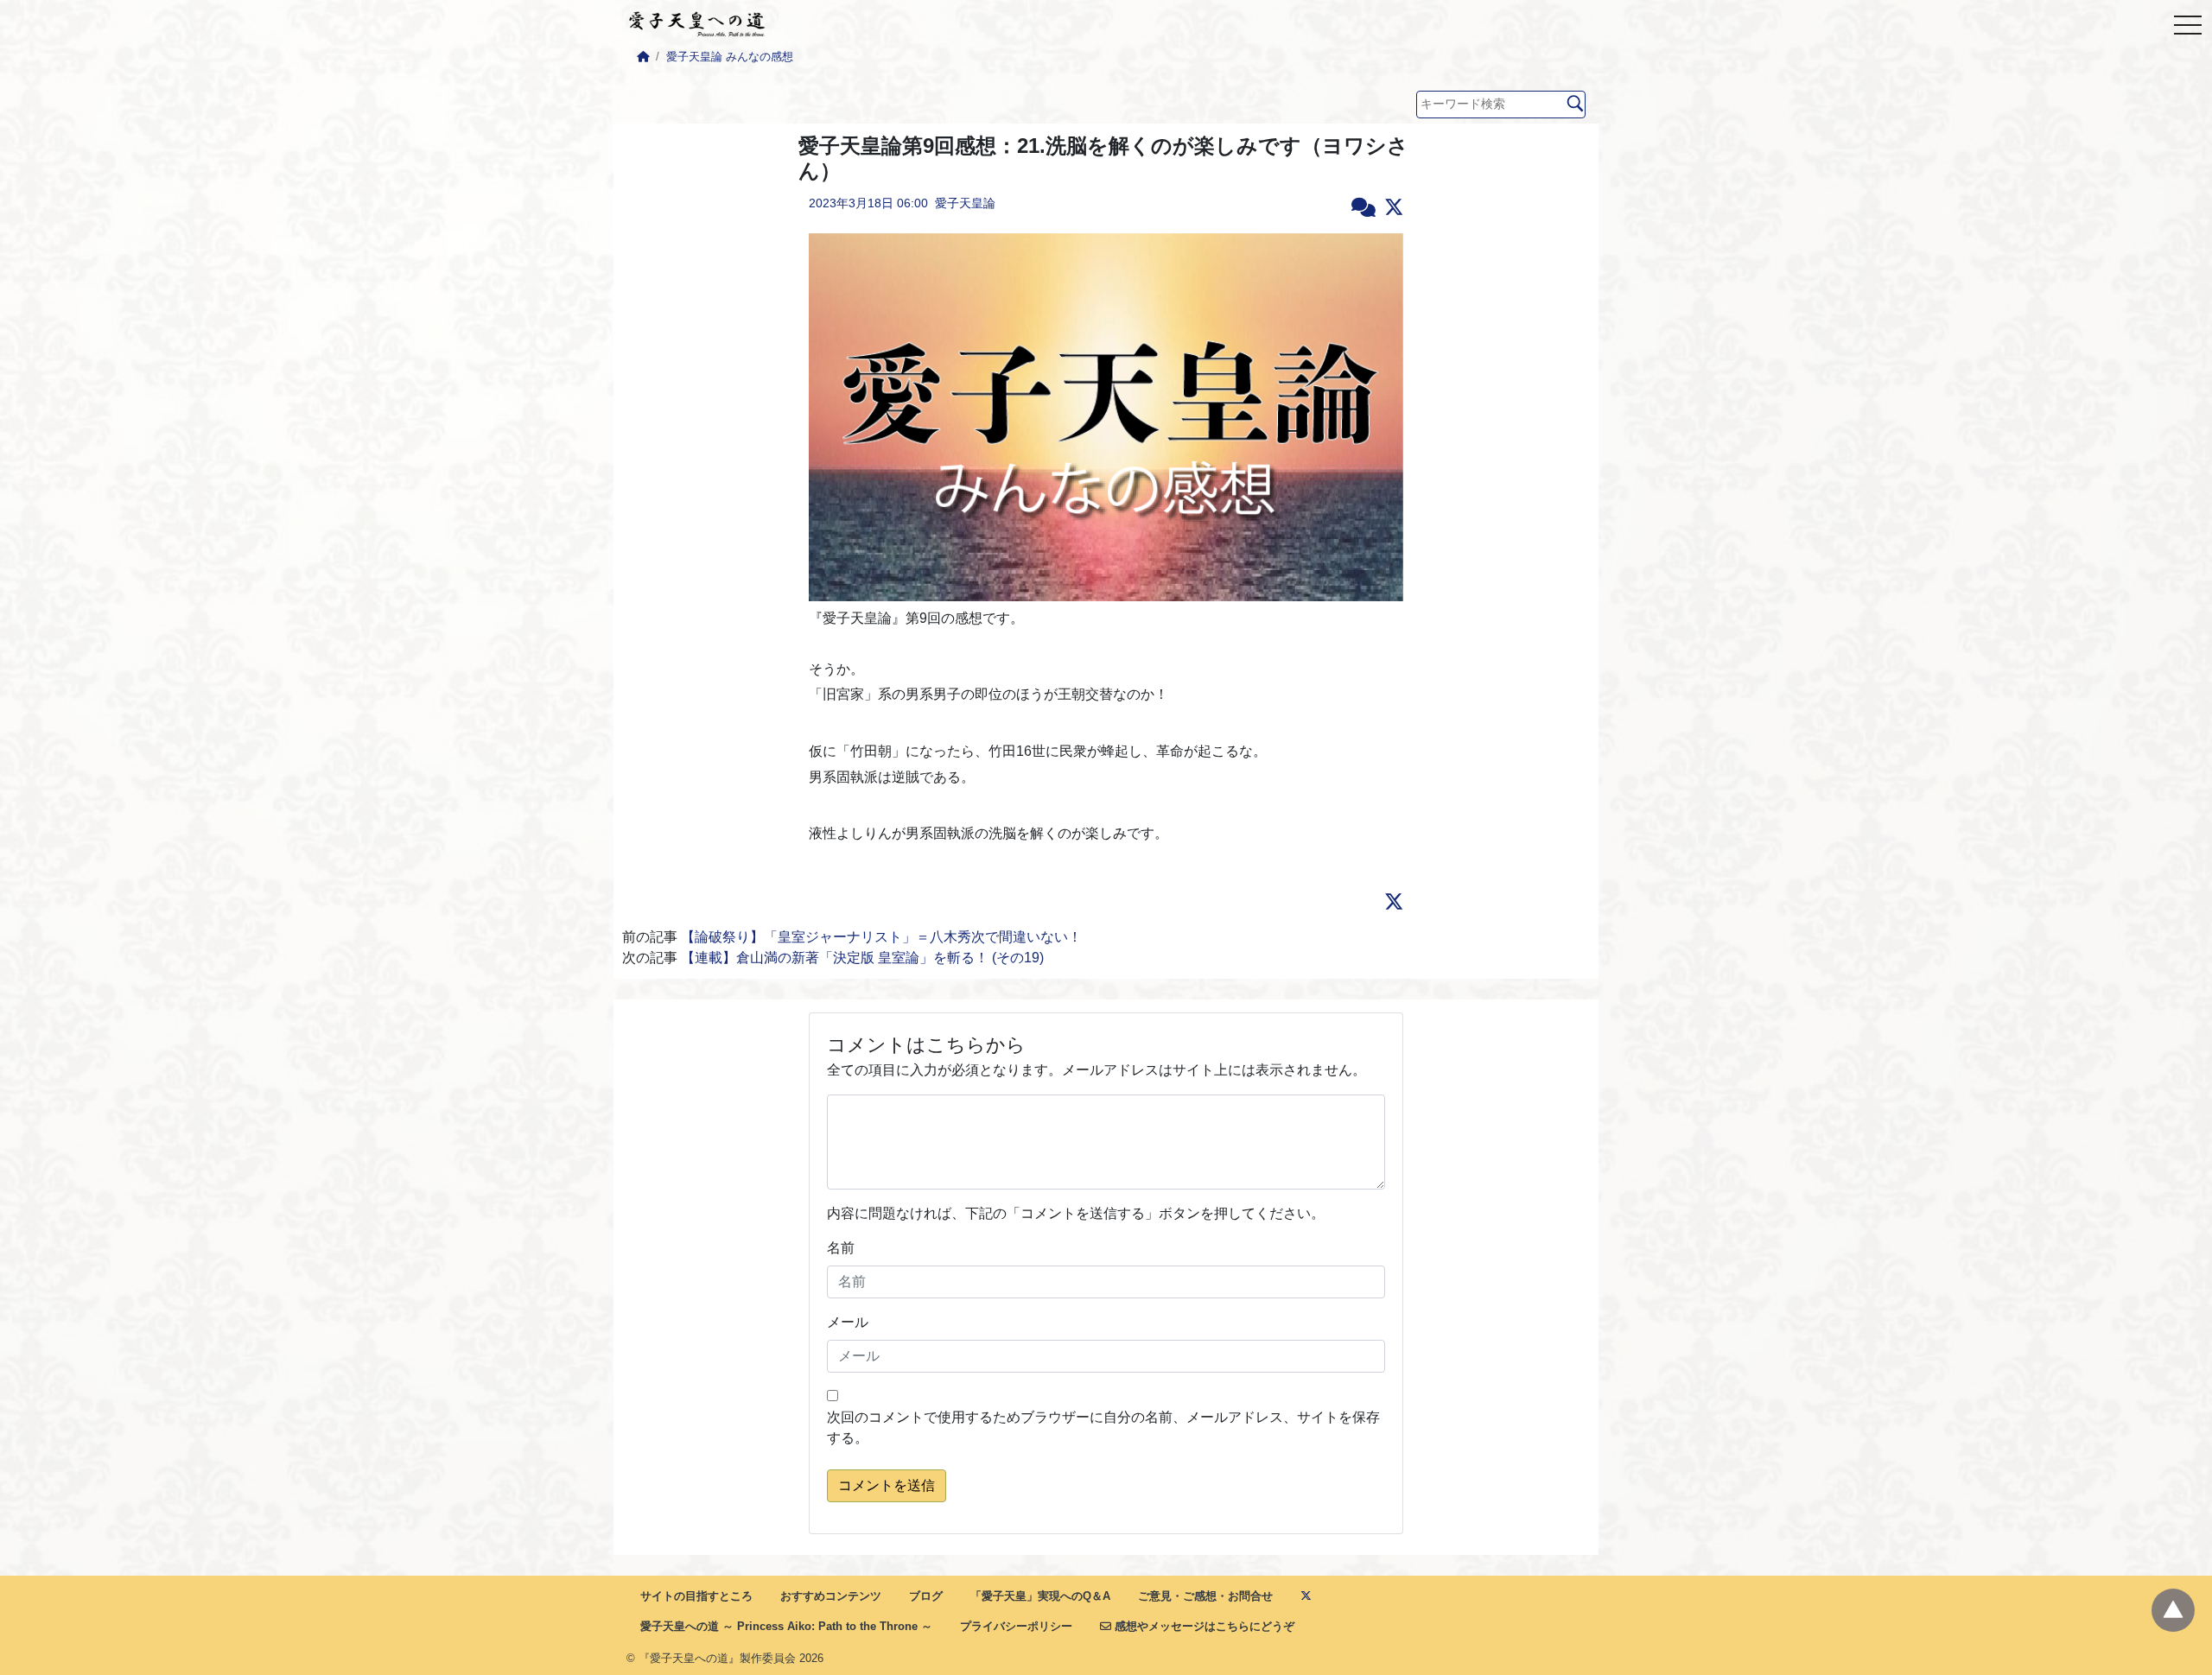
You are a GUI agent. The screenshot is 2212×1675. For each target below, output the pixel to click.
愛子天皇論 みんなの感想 (730, 57)
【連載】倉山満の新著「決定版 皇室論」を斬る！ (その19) (862, 958)
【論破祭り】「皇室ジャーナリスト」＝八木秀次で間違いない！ (881, 937)
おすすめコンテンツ (831, 1596)
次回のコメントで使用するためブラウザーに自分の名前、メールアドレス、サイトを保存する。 (1103, 1428)
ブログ (926, 1596)
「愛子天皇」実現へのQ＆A (1040, 1596)
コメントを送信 (887, 1485)
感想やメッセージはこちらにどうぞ (1203, 1626)
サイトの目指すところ (696, 1596)
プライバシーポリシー (1016, 1626)
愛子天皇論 (965, 203)
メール (848, 1322)
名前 (841, 1248)
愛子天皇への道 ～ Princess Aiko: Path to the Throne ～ (786, 1626)
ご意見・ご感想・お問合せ (1205, 1596)
